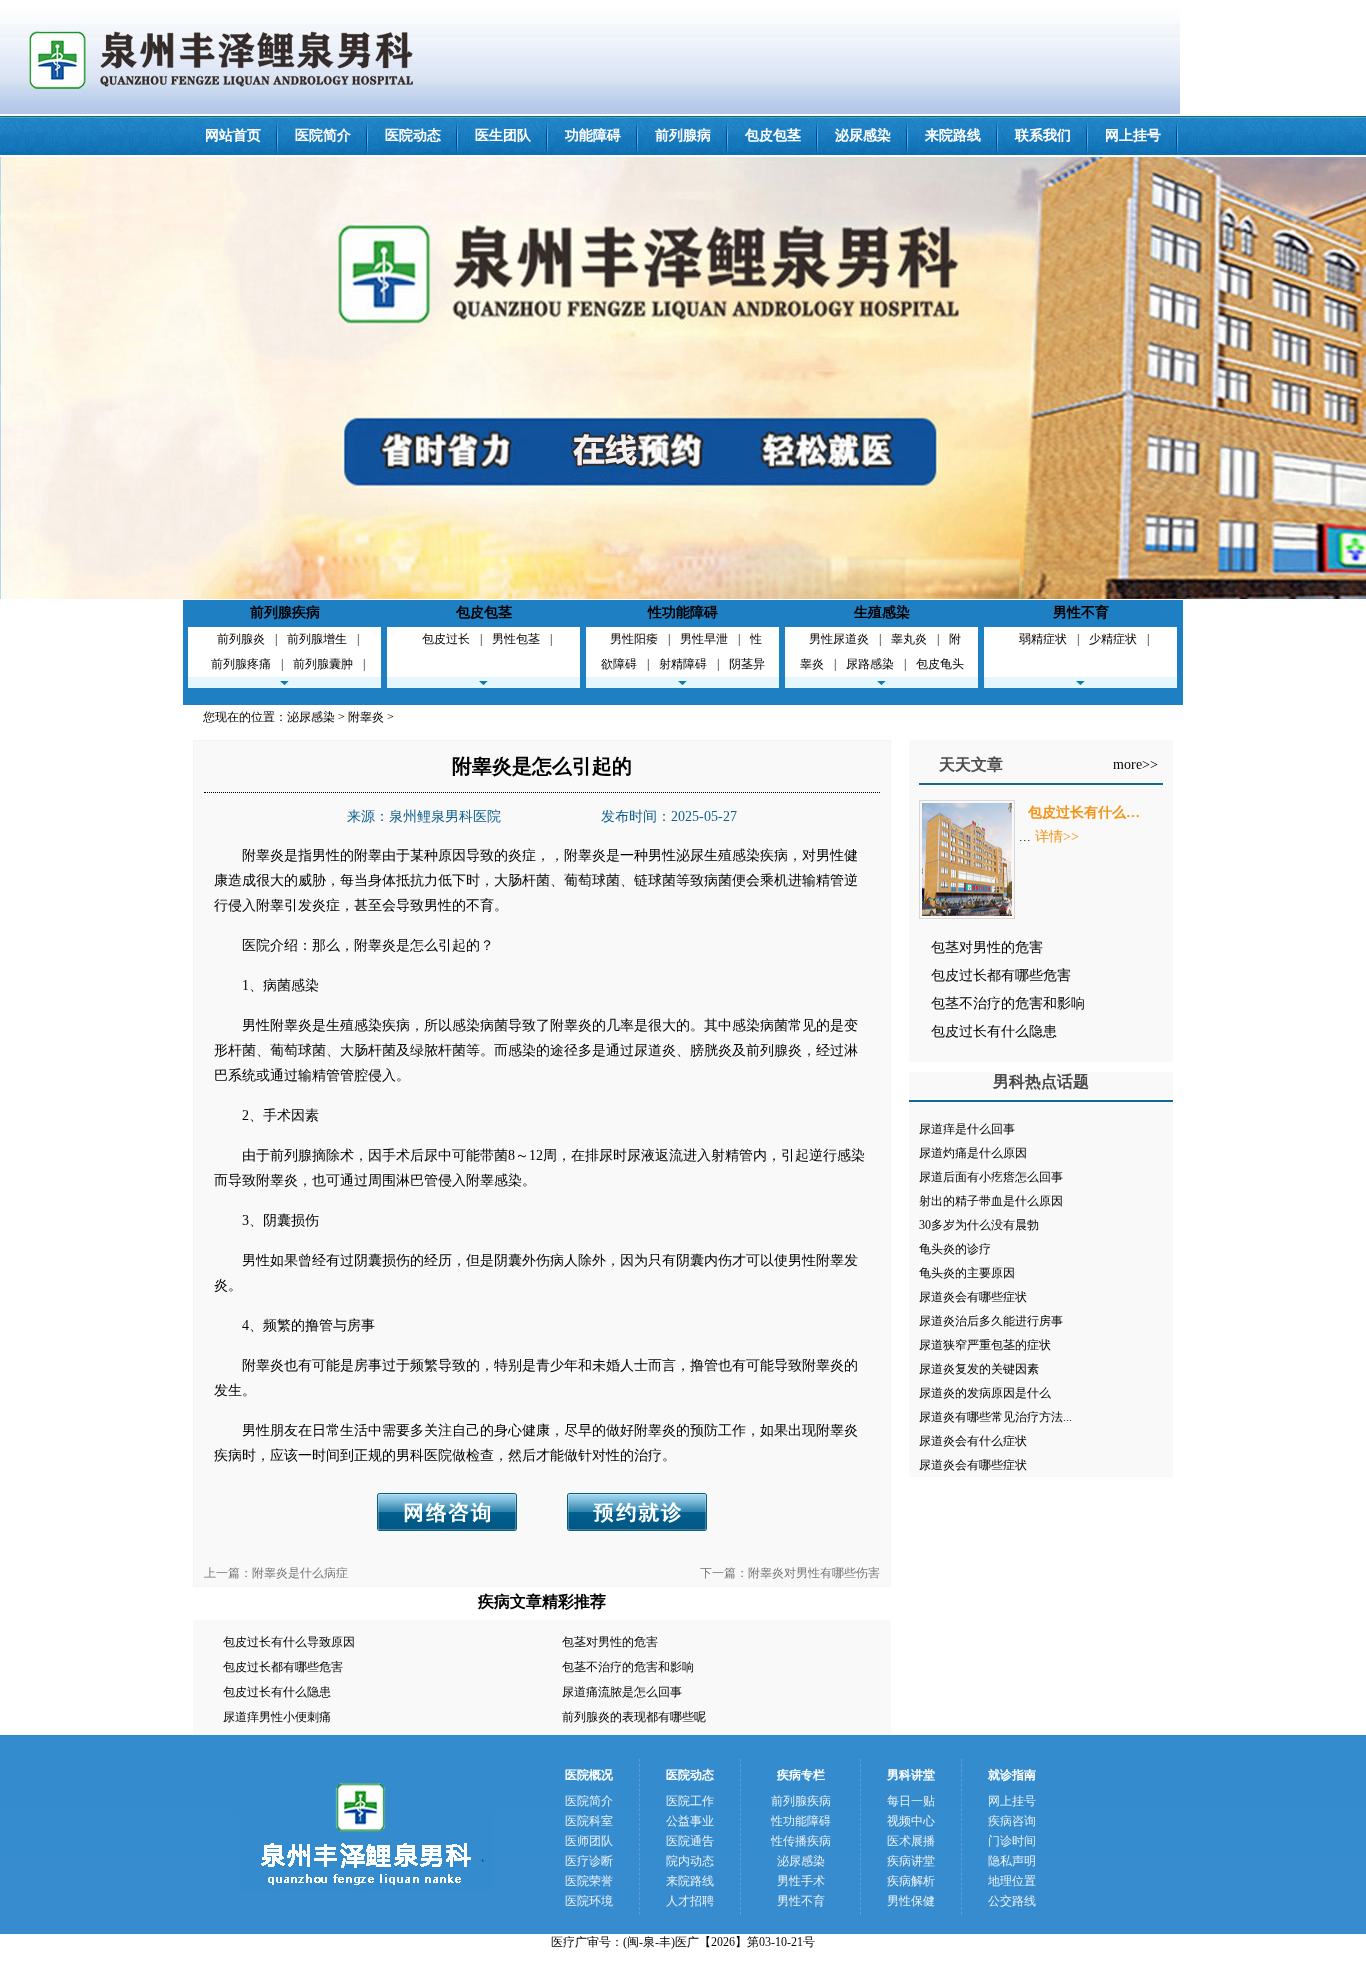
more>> (1135, 764)
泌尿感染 (863, 135)
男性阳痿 (634, 639)
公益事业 (690, 1821)
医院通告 (690, 1841)
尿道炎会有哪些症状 (973, 1297)
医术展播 (911, 1841)
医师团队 (589, 1841)
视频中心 (911, 1821)
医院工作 (690, 1801)
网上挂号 (1133, 135)
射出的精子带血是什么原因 (991, 1201)
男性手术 (801, 1881)
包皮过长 (446, 639)
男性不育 (1081, 612)
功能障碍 (593, 135)
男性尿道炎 (839, 639)
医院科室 (589, 1821)
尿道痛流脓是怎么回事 (622, 1692)
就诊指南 (1012, 1775)
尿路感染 (870, 664)
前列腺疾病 (285, 612)
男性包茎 (516, 639)
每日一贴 (911, 1801)
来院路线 (953, 135)
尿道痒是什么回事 (967, 1129)
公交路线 (1012, 1901)
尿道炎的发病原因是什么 (985, 1393)
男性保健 (911, 1901)
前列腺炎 (241, 639)
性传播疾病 (801, 1841)
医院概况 (589, 1775)
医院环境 (589, 1901)
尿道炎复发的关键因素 (979, 1369)
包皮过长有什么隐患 (277, 1692)
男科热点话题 (1041, 1081)
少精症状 (1113, 639)
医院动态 (413, 135)
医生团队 (503, 135)
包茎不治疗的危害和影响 (628, 1667)
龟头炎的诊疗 (955, 1249)
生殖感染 (882, 612)
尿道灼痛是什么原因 (973, 1153)
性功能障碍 (683, 612)
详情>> (1057, 836)
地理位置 (1012, 1881)
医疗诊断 (589, 1861)
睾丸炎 (909, 639)
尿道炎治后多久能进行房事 (991, 1321)
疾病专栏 (801, 1775)
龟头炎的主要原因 (967, 1273)
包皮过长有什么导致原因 (289, 1642)
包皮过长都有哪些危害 (283, 1667)
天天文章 (971, 764)
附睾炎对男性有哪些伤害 (814, 1573)
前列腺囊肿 (323, 664)
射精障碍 (683, 664)
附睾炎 (366, 717)
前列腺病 (683, 135)
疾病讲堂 (911, 1861)
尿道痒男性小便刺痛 (277, 1717)
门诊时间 (1012, 1841)
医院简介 (323, 135)
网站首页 (233, 135)
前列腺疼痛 (241, 664)
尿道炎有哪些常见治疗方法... (995, 1417)
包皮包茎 (773, 135)
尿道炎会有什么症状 (973, 1441)
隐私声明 (1012, 1861)
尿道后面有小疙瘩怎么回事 (991, 1177)
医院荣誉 (589, 1881)
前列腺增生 (317, 639)
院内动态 (690, 1861)
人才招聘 (690, 1901)
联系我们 (1043, 135)
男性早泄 (704, 639)
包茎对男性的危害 (610, 1642)
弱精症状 (1043, 639)
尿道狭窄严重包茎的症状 (985, 1345)
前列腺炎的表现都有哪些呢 (634, 1717)
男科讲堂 (911, 1775)
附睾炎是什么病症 (300, 1573)
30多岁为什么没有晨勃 (979, 1225)
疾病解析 (911, 1881)
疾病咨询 (1012, 1821)
